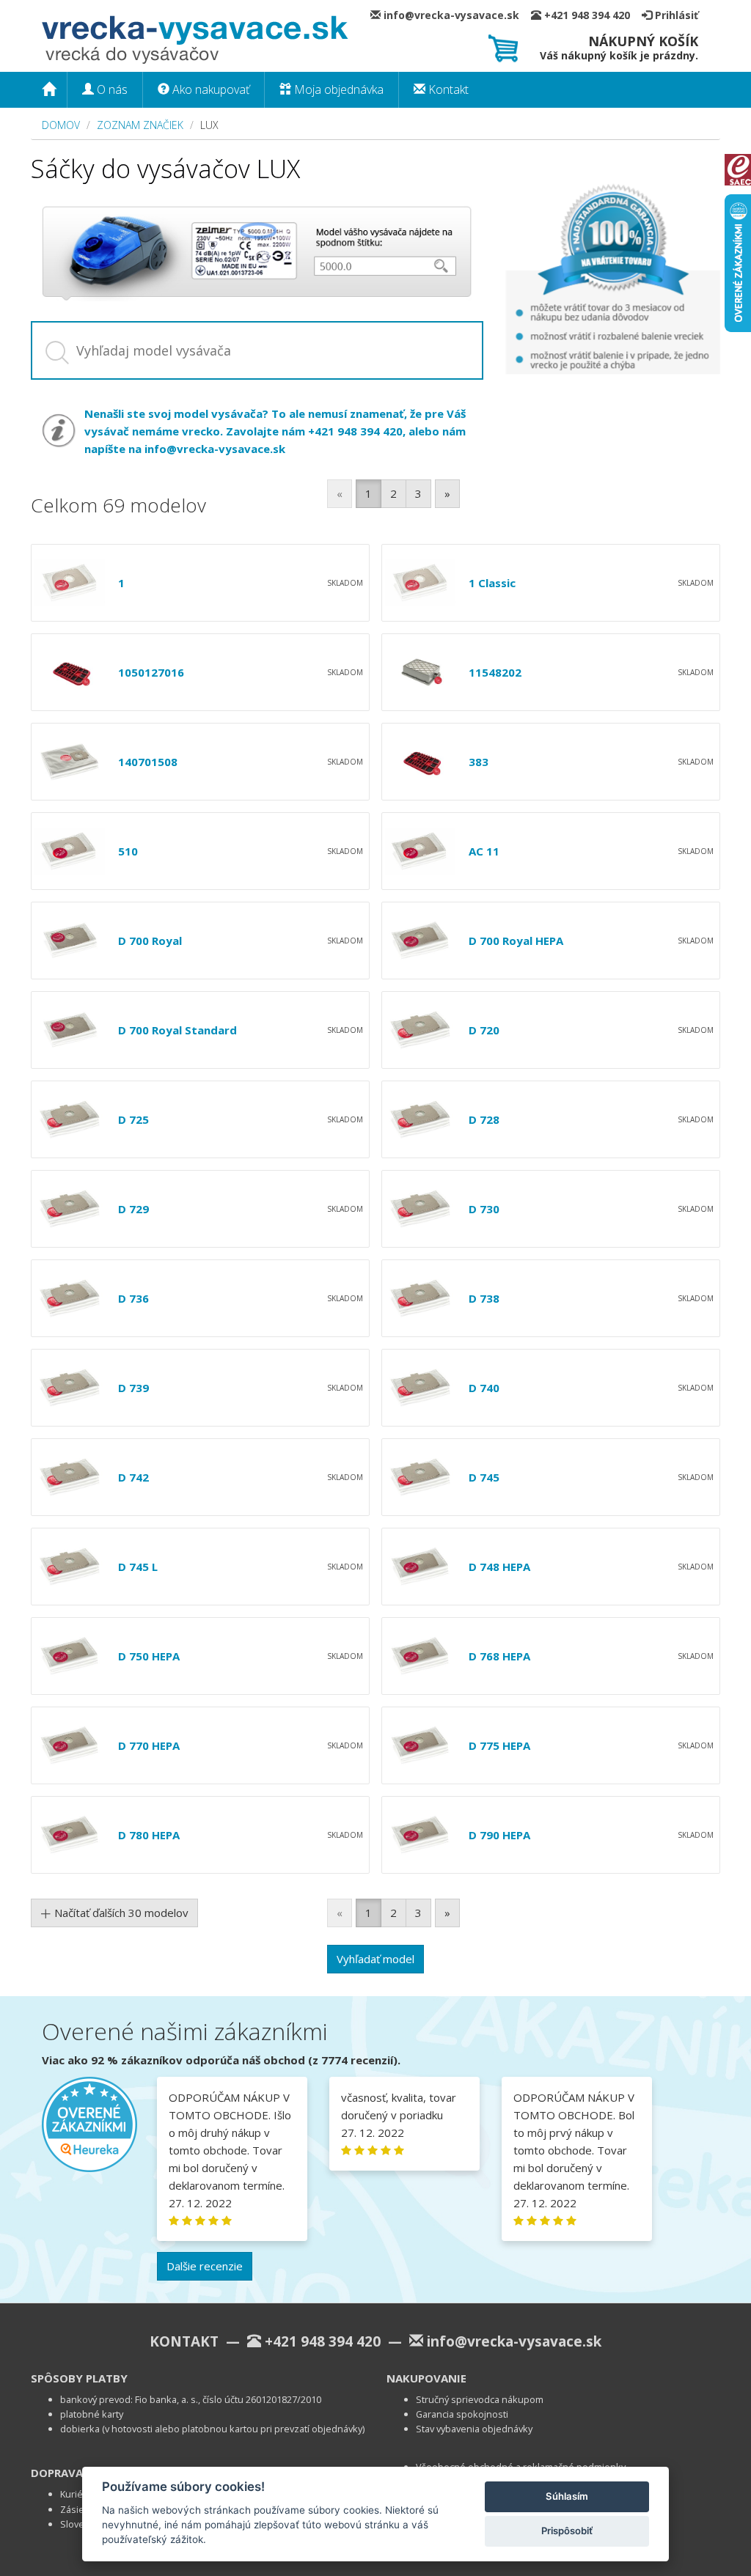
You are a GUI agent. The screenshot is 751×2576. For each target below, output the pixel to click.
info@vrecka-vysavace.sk (456, 15)
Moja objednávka (337, 89)
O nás (111, 89)
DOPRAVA (57, 2473)
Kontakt (447, 89)
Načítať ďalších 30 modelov (120, 1913)
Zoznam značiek (140, 125)
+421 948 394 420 (591, 15)
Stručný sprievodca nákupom (480, 2399)
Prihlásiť (675, 15)
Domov (61, 125)
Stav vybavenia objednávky (474, 2429)
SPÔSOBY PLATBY (79, 2378)
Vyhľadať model (375, 1959)
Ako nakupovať (209, 89)
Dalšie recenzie (205, 2266)
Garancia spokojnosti (462, 2414)
